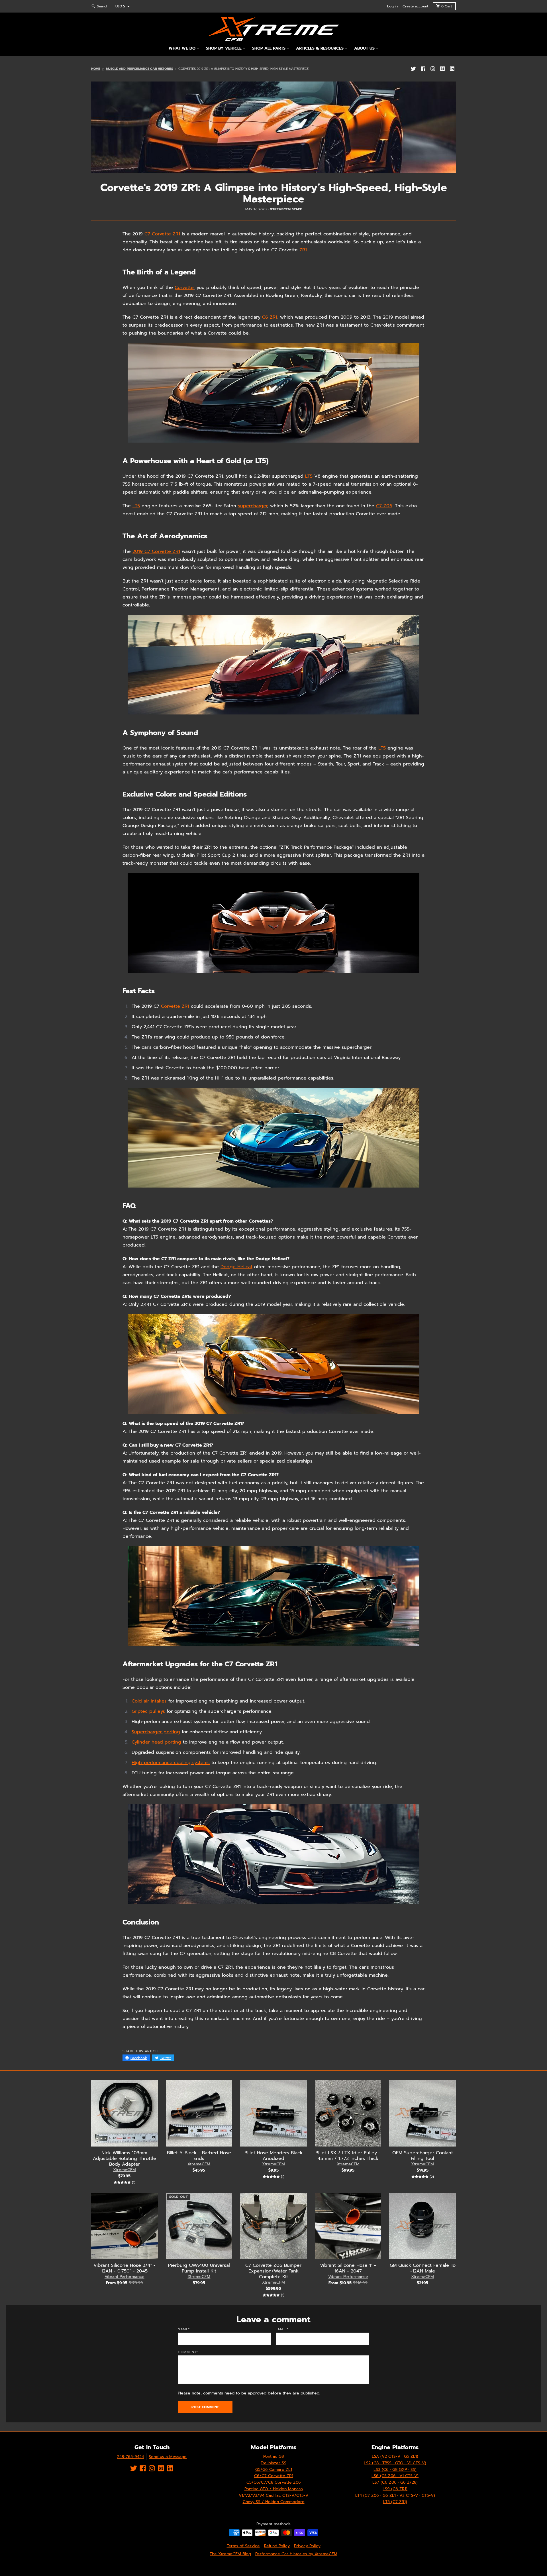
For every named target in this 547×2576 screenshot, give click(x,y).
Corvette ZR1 (175, 1006)
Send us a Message (168, 2457)
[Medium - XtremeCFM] (442, 69)
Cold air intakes (149, 1701)
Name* (184, 2329)
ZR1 (303, 250)
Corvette (184, 288)
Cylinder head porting (156, 1742)
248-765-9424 (130, 2457)
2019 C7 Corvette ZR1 (156, 551)
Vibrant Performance (124, 2277)
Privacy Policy (307, 2546)
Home (96, 69)
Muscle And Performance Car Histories (139, 69)
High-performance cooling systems (171, 1763)
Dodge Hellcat (236, 1267)
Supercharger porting (156, 1732)
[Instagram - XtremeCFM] (433, 69)
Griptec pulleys (148, 1711)
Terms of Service (243, 2546)
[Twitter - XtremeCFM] (413, 69)
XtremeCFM (124, 2170)
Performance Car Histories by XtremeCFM (296, 2554)
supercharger (253, 506)
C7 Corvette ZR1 (162, 234)
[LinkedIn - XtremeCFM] (452, 69)
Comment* (188, 2352)
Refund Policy (277, 2546)
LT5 (309, 476)
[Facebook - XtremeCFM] (423, 69)
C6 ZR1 (270, 317)
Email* (282, 2329)
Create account (415, 6)
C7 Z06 (384, 506)
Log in (392, 6)
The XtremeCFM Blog (230, 2554)
